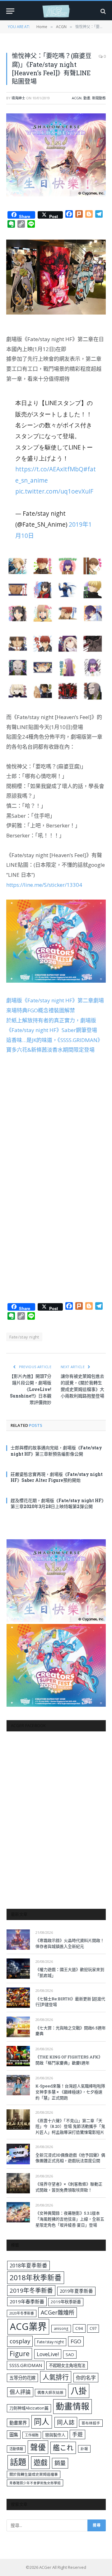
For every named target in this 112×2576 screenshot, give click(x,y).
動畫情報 (72, 2406)
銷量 (60, 2463)
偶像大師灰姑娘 (50, 2392)
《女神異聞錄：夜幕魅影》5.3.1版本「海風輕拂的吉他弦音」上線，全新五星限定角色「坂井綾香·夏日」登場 (70, 2219)
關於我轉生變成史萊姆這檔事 (34, 2474)
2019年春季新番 (27, 2301)
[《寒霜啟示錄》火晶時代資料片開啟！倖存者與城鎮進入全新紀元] (18, 1940)
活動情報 (16, 2449)
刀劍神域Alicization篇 (29, 2408)
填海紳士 (18, 98)
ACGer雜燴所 (58, 2312)
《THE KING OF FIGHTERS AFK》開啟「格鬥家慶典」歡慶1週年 (69, 2060)
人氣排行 (56, 2377)
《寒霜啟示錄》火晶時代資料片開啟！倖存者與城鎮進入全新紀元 (70, 1943)
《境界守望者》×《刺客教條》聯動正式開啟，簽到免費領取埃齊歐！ (69, 2187)
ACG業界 (28, 2326)
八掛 (79, 2391)
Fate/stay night (24, 1337)
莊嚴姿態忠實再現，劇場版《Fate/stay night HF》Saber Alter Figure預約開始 (57, 1477)
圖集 (14, 2435)
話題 (18, 2462)
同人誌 (66, 2422)
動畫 (87, 98)
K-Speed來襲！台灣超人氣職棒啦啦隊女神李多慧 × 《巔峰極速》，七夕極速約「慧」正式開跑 (70, 2092)
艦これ (63, 2447)
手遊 (77, 2434)
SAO (70, 2355)
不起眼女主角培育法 (67, 2365)
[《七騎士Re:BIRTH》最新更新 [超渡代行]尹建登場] (18, 1998)
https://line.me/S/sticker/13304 (44, 885)
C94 (79, 2328)
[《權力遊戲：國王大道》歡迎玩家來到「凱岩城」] (18, 1969)
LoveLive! (48, 2354)
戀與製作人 (55, 2435)
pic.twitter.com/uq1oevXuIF (54, 491)
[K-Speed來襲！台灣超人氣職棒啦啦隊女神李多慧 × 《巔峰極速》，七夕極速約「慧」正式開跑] (18, 2085)
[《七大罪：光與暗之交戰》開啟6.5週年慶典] (18, 2027)
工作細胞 (32, 2435)
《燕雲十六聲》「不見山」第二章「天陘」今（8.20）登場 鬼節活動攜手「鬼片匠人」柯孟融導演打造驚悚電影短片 (70, 2126)
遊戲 (40, 2462)
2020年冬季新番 (22, 2313)
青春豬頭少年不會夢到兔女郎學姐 (35, 2483)
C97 (93, 2328)
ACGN (77, 98)
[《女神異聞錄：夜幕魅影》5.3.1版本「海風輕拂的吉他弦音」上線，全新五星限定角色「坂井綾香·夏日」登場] (18, 2212)
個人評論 (20, 2392)
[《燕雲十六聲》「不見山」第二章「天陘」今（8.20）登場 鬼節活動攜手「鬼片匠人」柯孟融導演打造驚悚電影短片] (18, 2119)
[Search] (103, 11)
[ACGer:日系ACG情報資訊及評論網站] (56, 11)
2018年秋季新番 (36, 2278)
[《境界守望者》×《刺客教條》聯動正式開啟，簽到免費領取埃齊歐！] (18, 2183)
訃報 (84, 2449)
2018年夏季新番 (28, 2265)
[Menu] (10, 11)
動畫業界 (18, 2423)
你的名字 (86, 2378)
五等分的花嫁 (22, 2378)
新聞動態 (99, 98)
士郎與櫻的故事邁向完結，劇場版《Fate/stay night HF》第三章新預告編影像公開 (56, 1451)
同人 (42, 2422)
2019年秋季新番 (66, 2302)
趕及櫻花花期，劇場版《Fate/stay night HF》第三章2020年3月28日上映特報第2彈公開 (58, 1503)
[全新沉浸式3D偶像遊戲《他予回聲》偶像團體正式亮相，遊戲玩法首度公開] (18, 2154)
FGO (76, 2341)
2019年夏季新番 (76, 2291)
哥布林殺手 (91, 2423)
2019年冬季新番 (31, 2291)
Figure (20, 2354)
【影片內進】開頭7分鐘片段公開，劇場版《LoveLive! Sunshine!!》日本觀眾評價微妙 (30, 1389)
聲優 (38, 2447)
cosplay (20, 2341)
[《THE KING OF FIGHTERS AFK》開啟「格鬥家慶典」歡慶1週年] (18, 2056)
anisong (61, 2328)
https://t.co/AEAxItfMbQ (49, 469)
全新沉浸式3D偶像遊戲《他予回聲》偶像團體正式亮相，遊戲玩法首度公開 (70, 2158)
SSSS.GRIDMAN (26, 2365)
